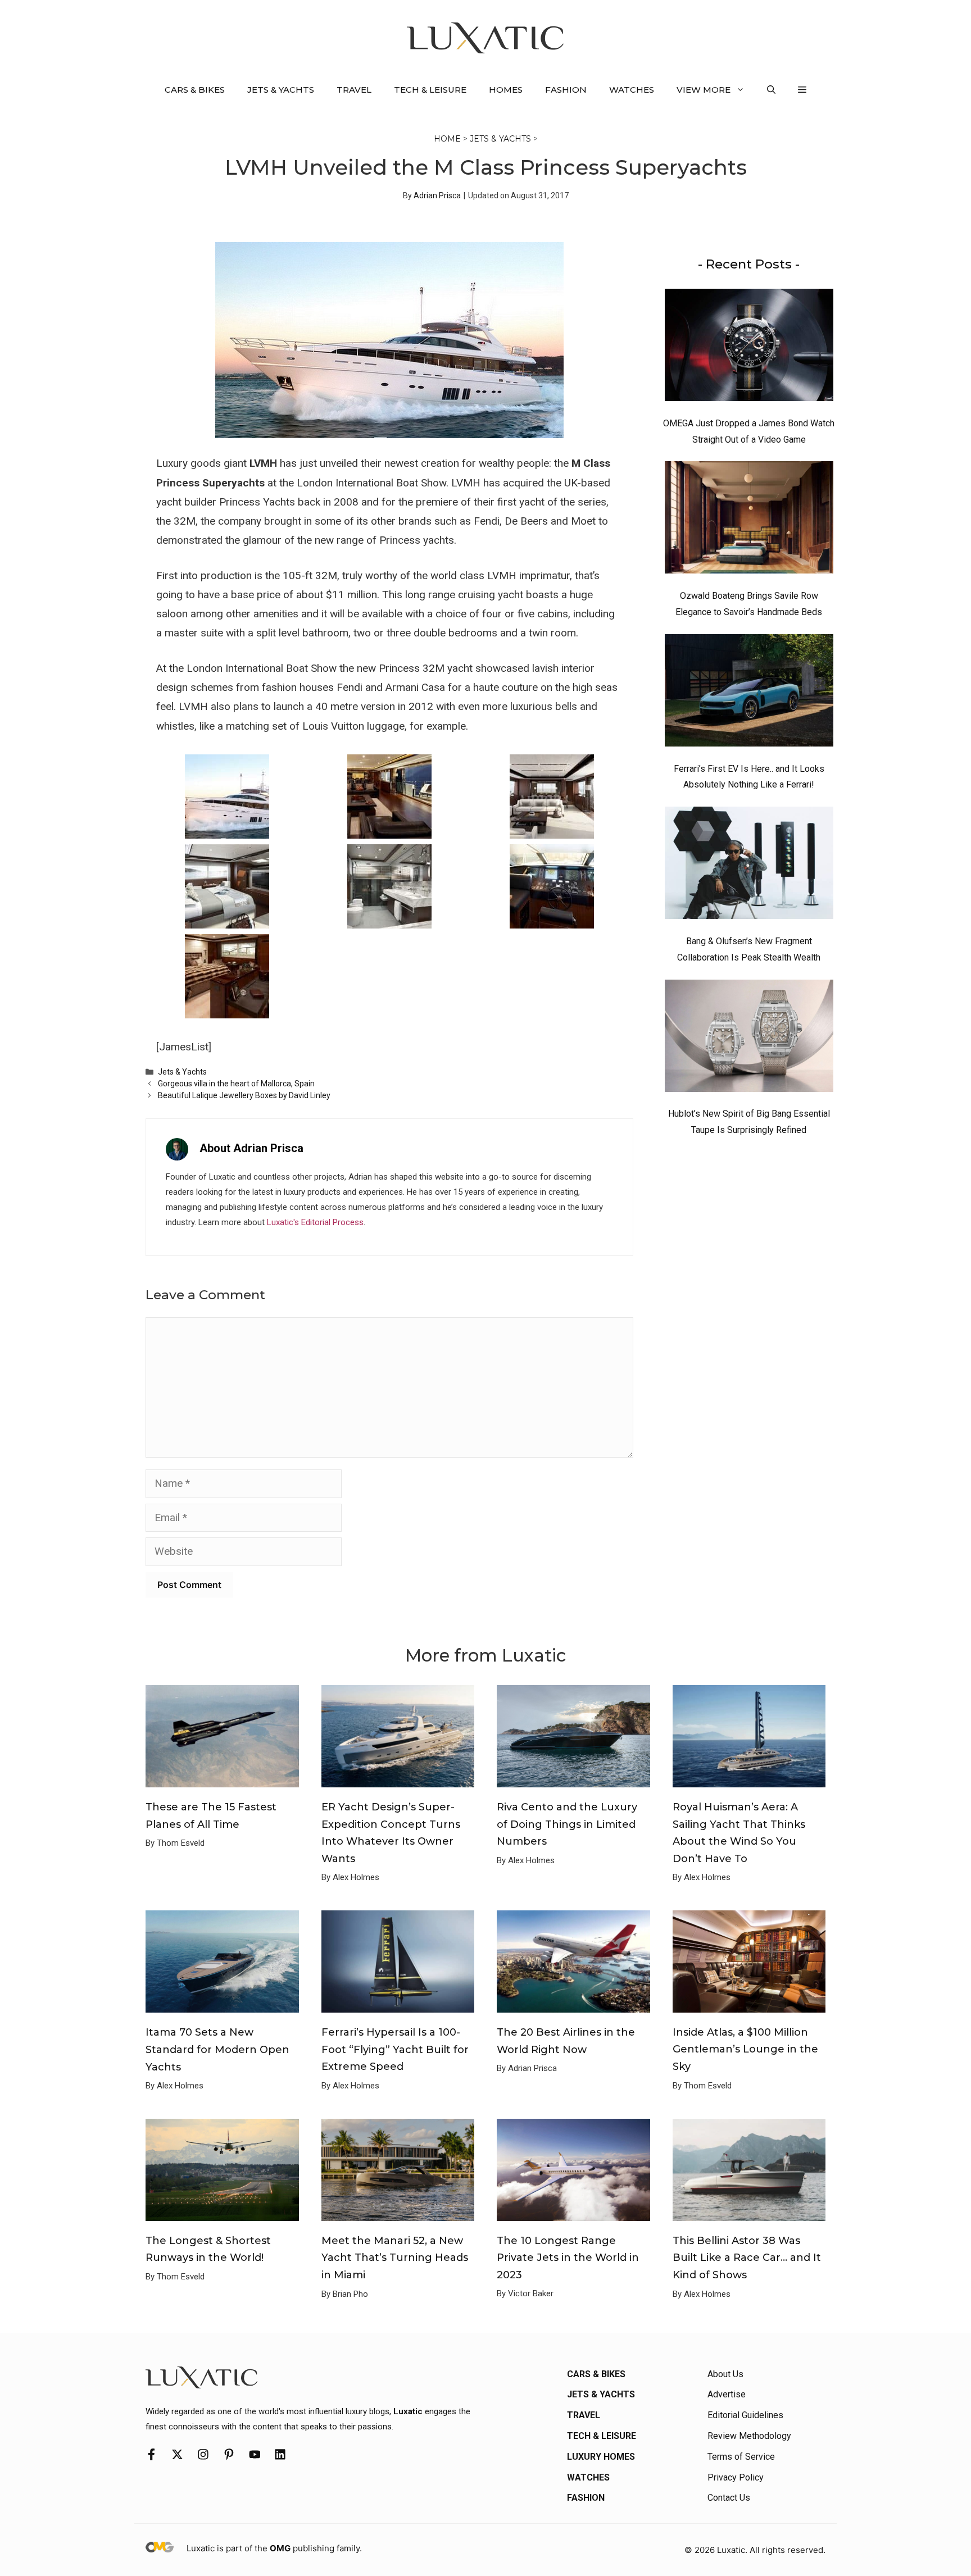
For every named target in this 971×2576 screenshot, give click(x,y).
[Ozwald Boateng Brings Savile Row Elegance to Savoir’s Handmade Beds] (749, 520)
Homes (506, 90)
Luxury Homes (601, 2457)
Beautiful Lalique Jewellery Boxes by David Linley (244, 1095)
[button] (771, 90)
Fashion (566, 90)
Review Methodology (749, 2436)
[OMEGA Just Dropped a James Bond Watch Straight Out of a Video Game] (749, 348)
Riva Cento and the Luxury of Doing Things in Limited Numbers (567, 1824)
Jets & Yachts (281, 90)
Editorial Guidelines (745, 2415)
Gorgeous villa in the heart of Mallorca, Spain (236, 1084)
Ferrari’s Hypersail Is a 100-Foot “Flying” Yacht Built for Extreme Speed (395, 2049)
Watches (632, 90)
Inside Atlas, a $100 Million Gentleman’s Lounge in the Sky (745, 2049)
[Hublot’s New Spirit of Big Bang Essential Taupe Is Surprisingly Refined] (749, 1039)
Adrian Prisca (437, 195)
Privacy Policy (736, 2477)
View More (704, 90)
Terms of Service (741, 2457)
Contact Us (729, 2498)
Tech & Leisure (430, 90)
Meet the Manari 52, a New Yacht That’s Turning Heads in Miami (395, 2258)
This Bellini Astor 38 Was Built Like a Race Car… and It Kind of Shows (747, 2258)
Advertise (727, 2394)
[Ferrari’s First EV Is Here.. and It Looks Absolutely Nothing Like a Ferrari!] (749, 693)
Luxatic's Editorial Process (315, 1222)
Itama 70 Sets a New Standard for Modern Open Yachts (217, 2049)
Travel (354, 90)
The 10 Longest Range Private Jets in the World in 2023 (568, 2258)
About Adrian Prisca (251, 1148)
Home (447, 139)
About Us (725, 2374)
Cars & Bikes (195, 90)
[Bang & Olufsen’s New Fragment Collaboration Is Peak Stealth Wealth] (749, 866)
